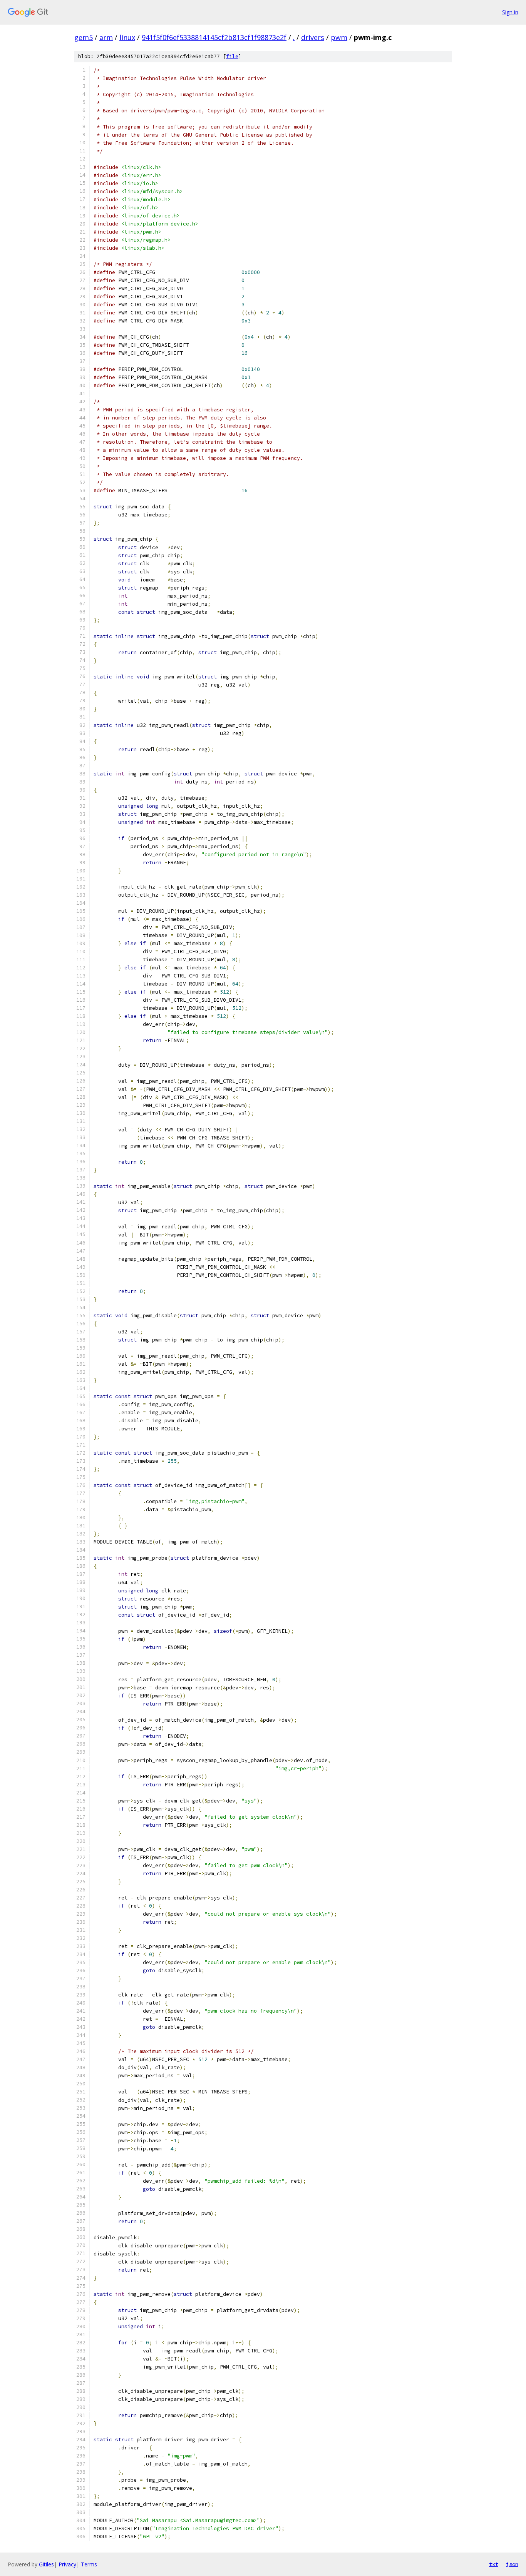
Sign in (510, 12)
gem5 (84, 37)
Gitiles (46, 2564)
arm (106, 37)
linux (127, 37)
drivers (313, 37)
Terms (89, 2564)
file (232, 56)
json (512, 2564)
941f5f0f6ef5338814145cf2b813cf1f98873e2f (214, 37)
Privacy (67, 2564)
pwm (339, 37)
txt (494, 2564)
